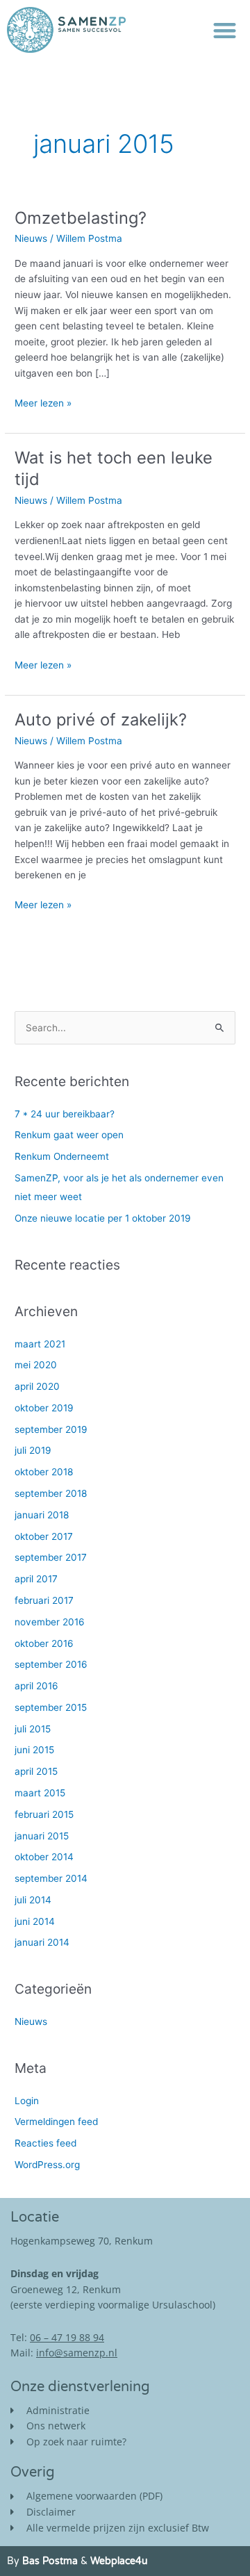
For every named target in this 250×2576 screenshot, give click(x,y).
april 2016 (36, 1686)
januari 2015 (42, 1836)
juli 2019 (33, 1450)
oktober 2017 (44, 1536)
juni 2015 (34, 1750)
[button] (225, 30)
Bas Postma (50, 2561)
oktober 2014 (44, 1857)
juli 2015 (33, 1729)
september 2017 (51, 1557)
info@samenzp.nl (77, 2353)
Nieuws (31, 238)
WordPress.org (47, 2165)
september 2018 (51, 1493)
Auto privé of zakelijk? (101, 720)
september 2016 (51, 1664)
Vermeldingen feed (56, 2122)
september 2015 (51, 1707)
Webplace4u (119, 2561)
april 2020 (37, 1386)
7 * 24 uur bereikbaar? (65, 1114)
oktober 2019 (44, 1408)
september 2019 (51, 1429)
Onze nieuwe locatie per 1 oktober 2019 (103, 1218)
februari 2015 (44, 1814)
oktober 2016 (44, 1643)
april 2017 (36, 1579)
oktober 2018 (44, 1472)
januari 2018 (42, 1515)
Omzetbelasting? (81, 218)
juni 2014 (35, 1921)
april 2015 (36, 1771)
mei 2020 (36, 1365)
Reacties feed (45, 2143)
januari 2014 (42, 1942)
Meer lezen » (43, 402)
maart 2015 (40, 1793)
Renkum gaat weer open (69, 1135)
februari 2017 (44, 1600)
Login (27, 2101)
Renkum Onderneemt (62, 1156)
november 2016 (50, 1622)
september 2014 (51, 1878)
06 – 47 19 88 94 (67, 2337)
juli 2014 (33, 1900)
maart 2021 (40, 1344)
